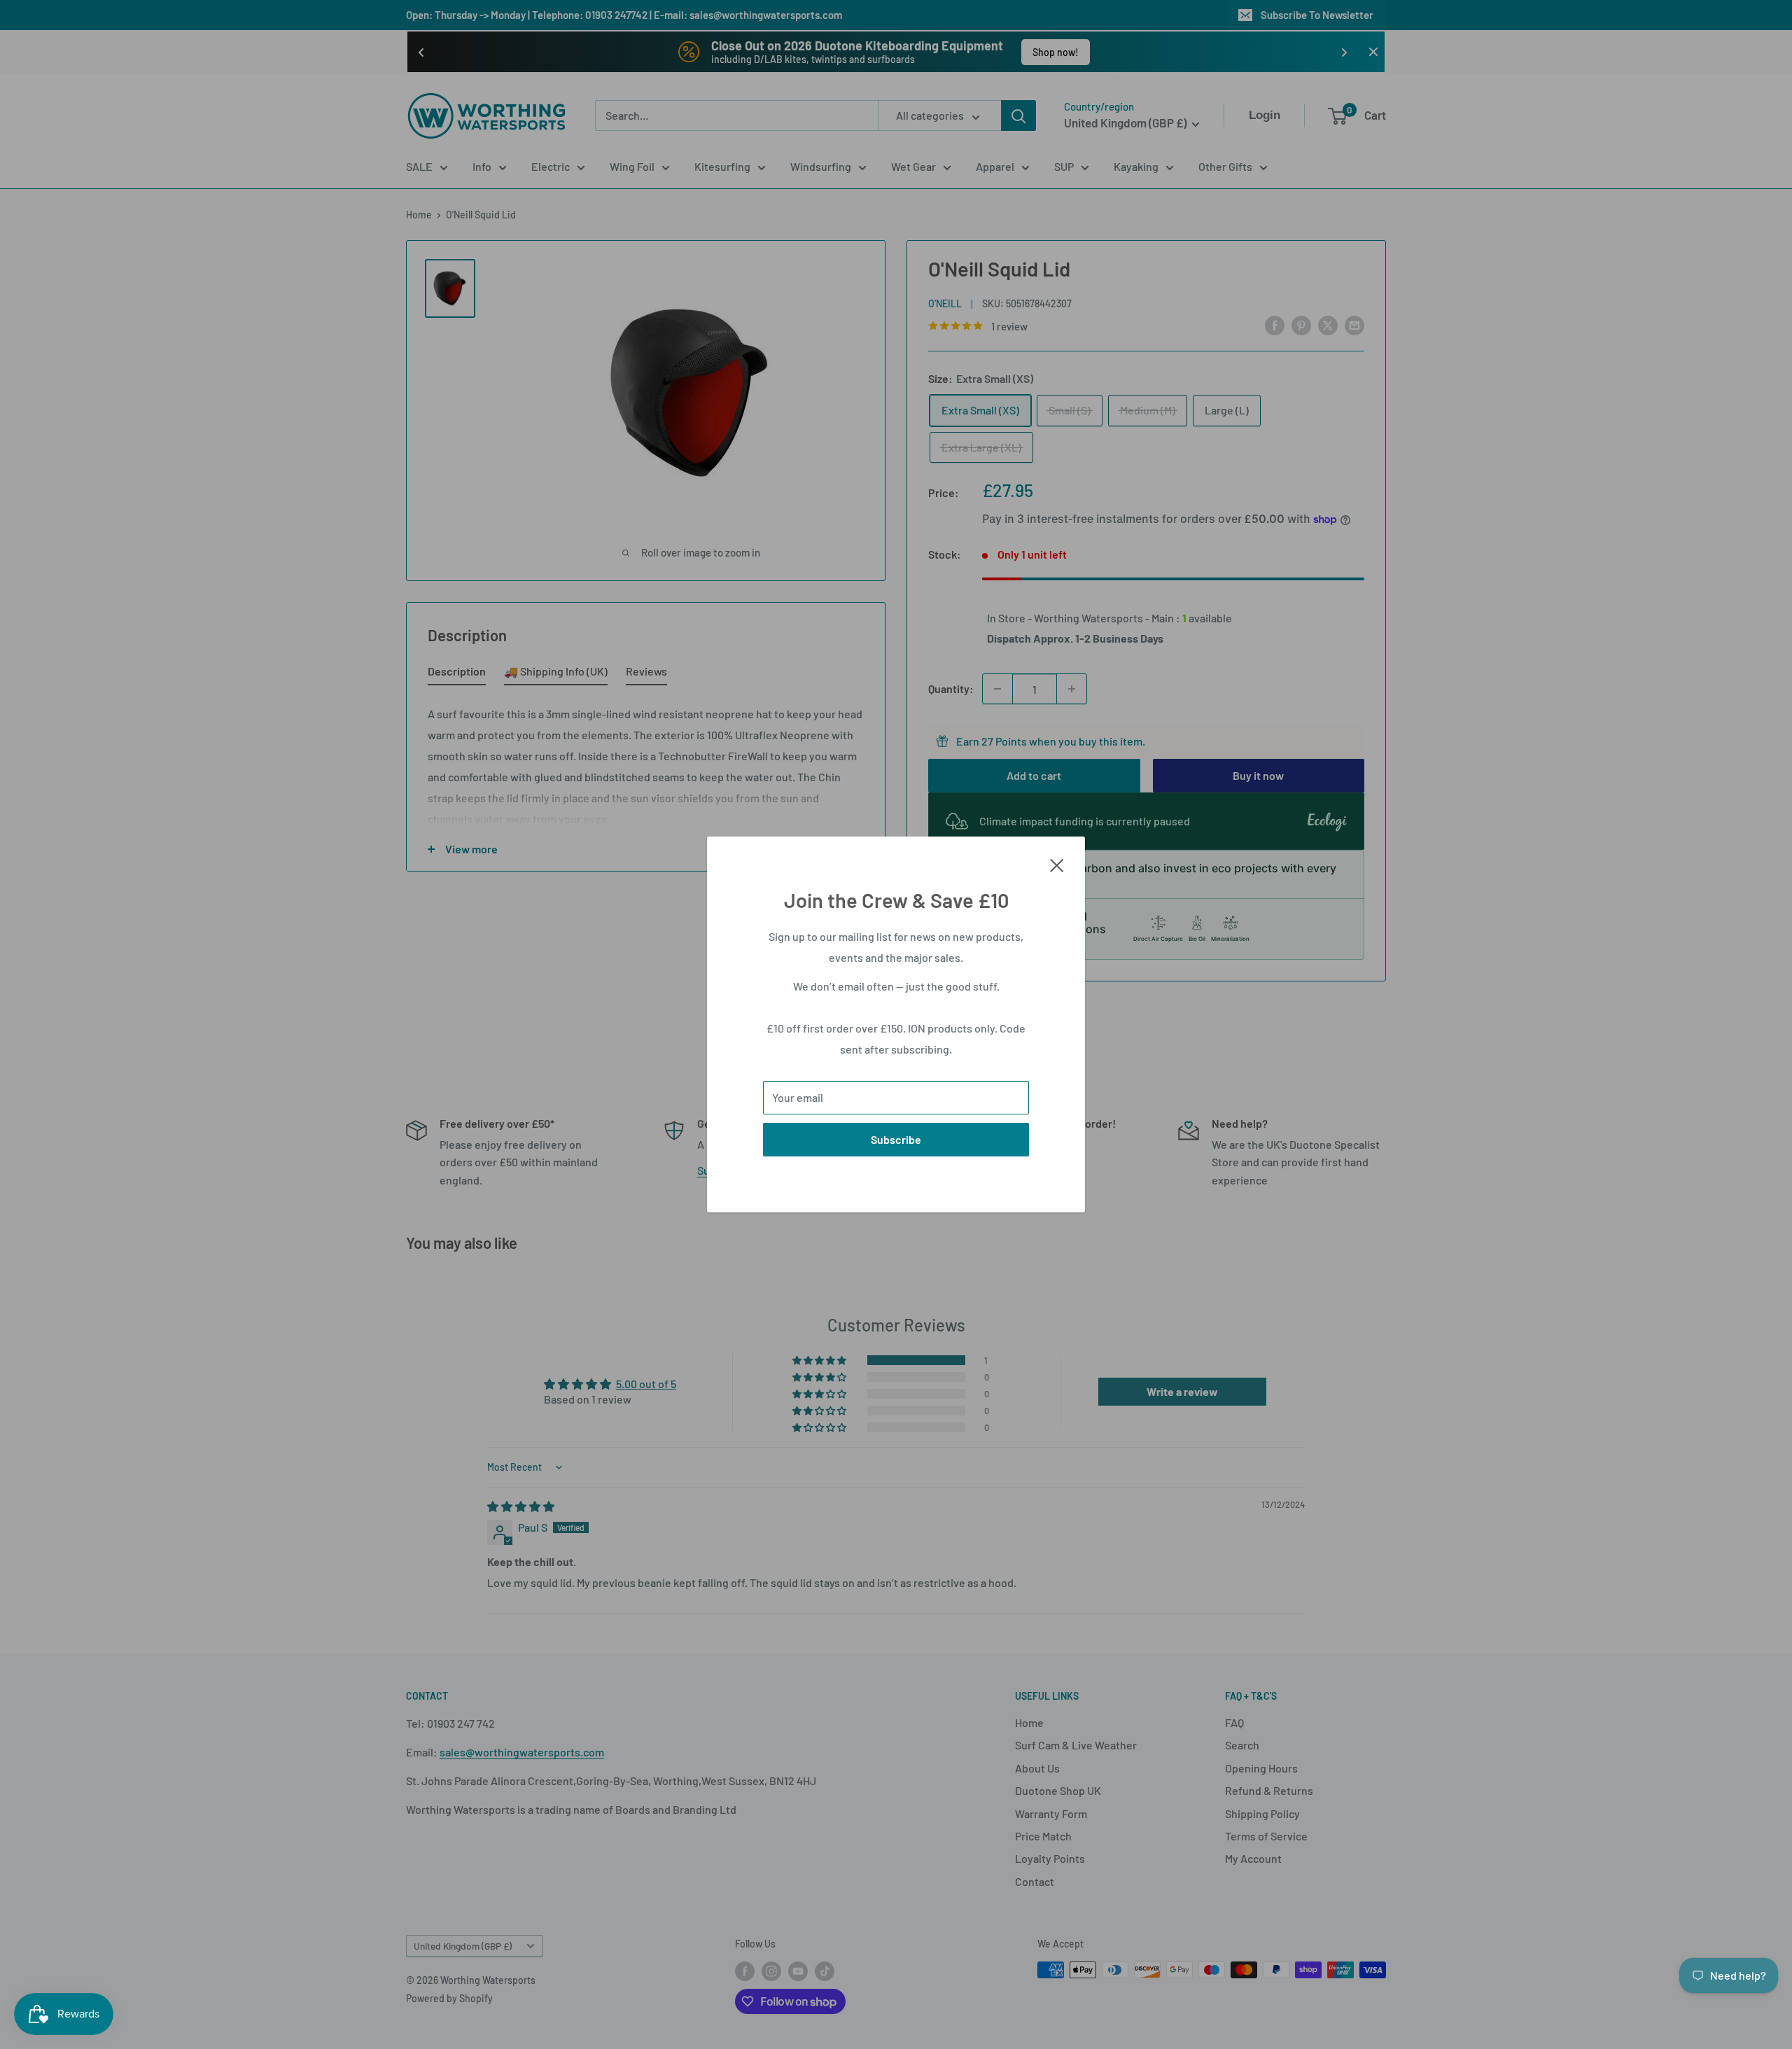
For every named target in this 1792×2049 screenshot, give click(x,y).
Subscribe (896, 1139)
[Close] (1057, 864)
